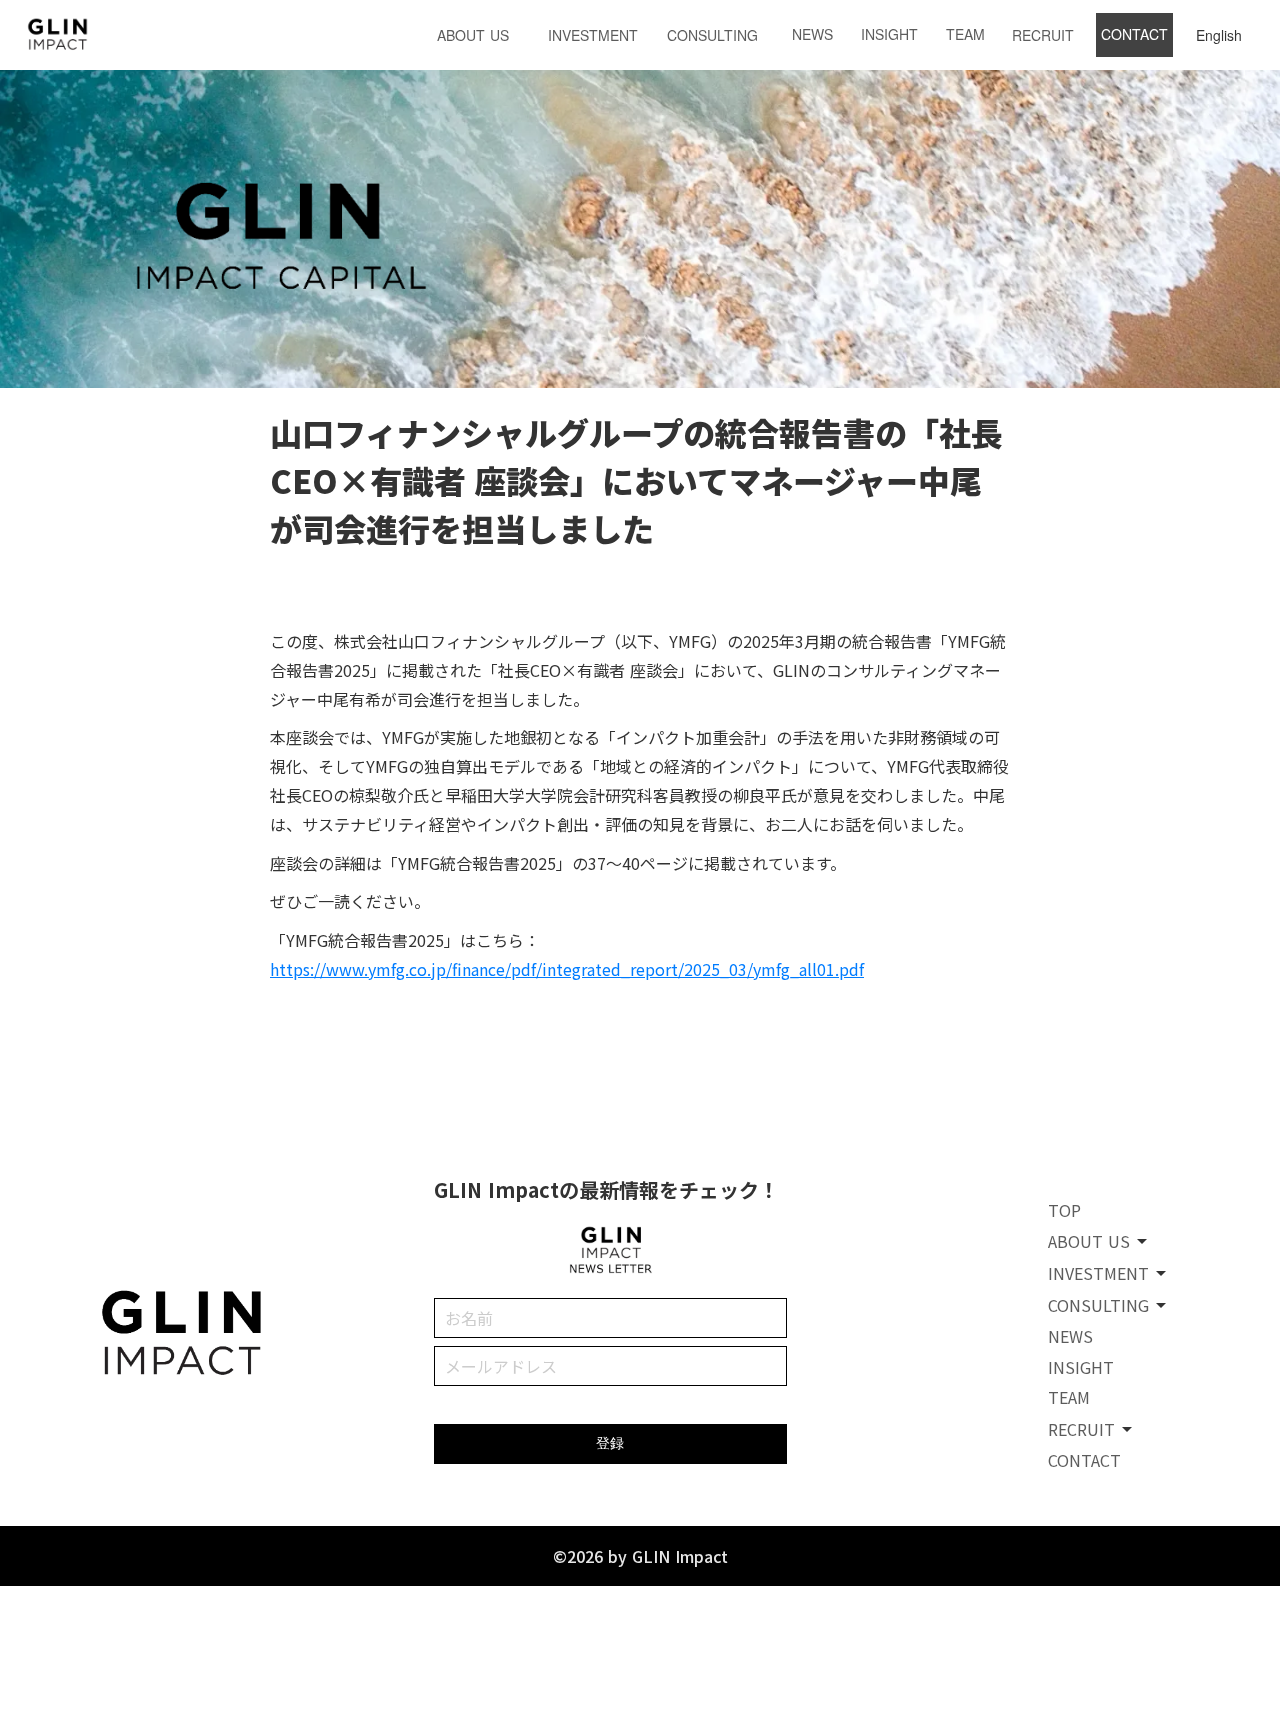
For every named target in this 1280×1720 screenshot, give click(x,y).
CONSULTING (712, 35)
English (1219, 35)
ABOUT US (473, 35)
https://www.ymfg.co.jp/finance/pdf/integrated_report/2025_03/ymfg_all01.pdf (567, 969)
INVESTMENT (593, 35)
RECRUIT (1043, 35)
